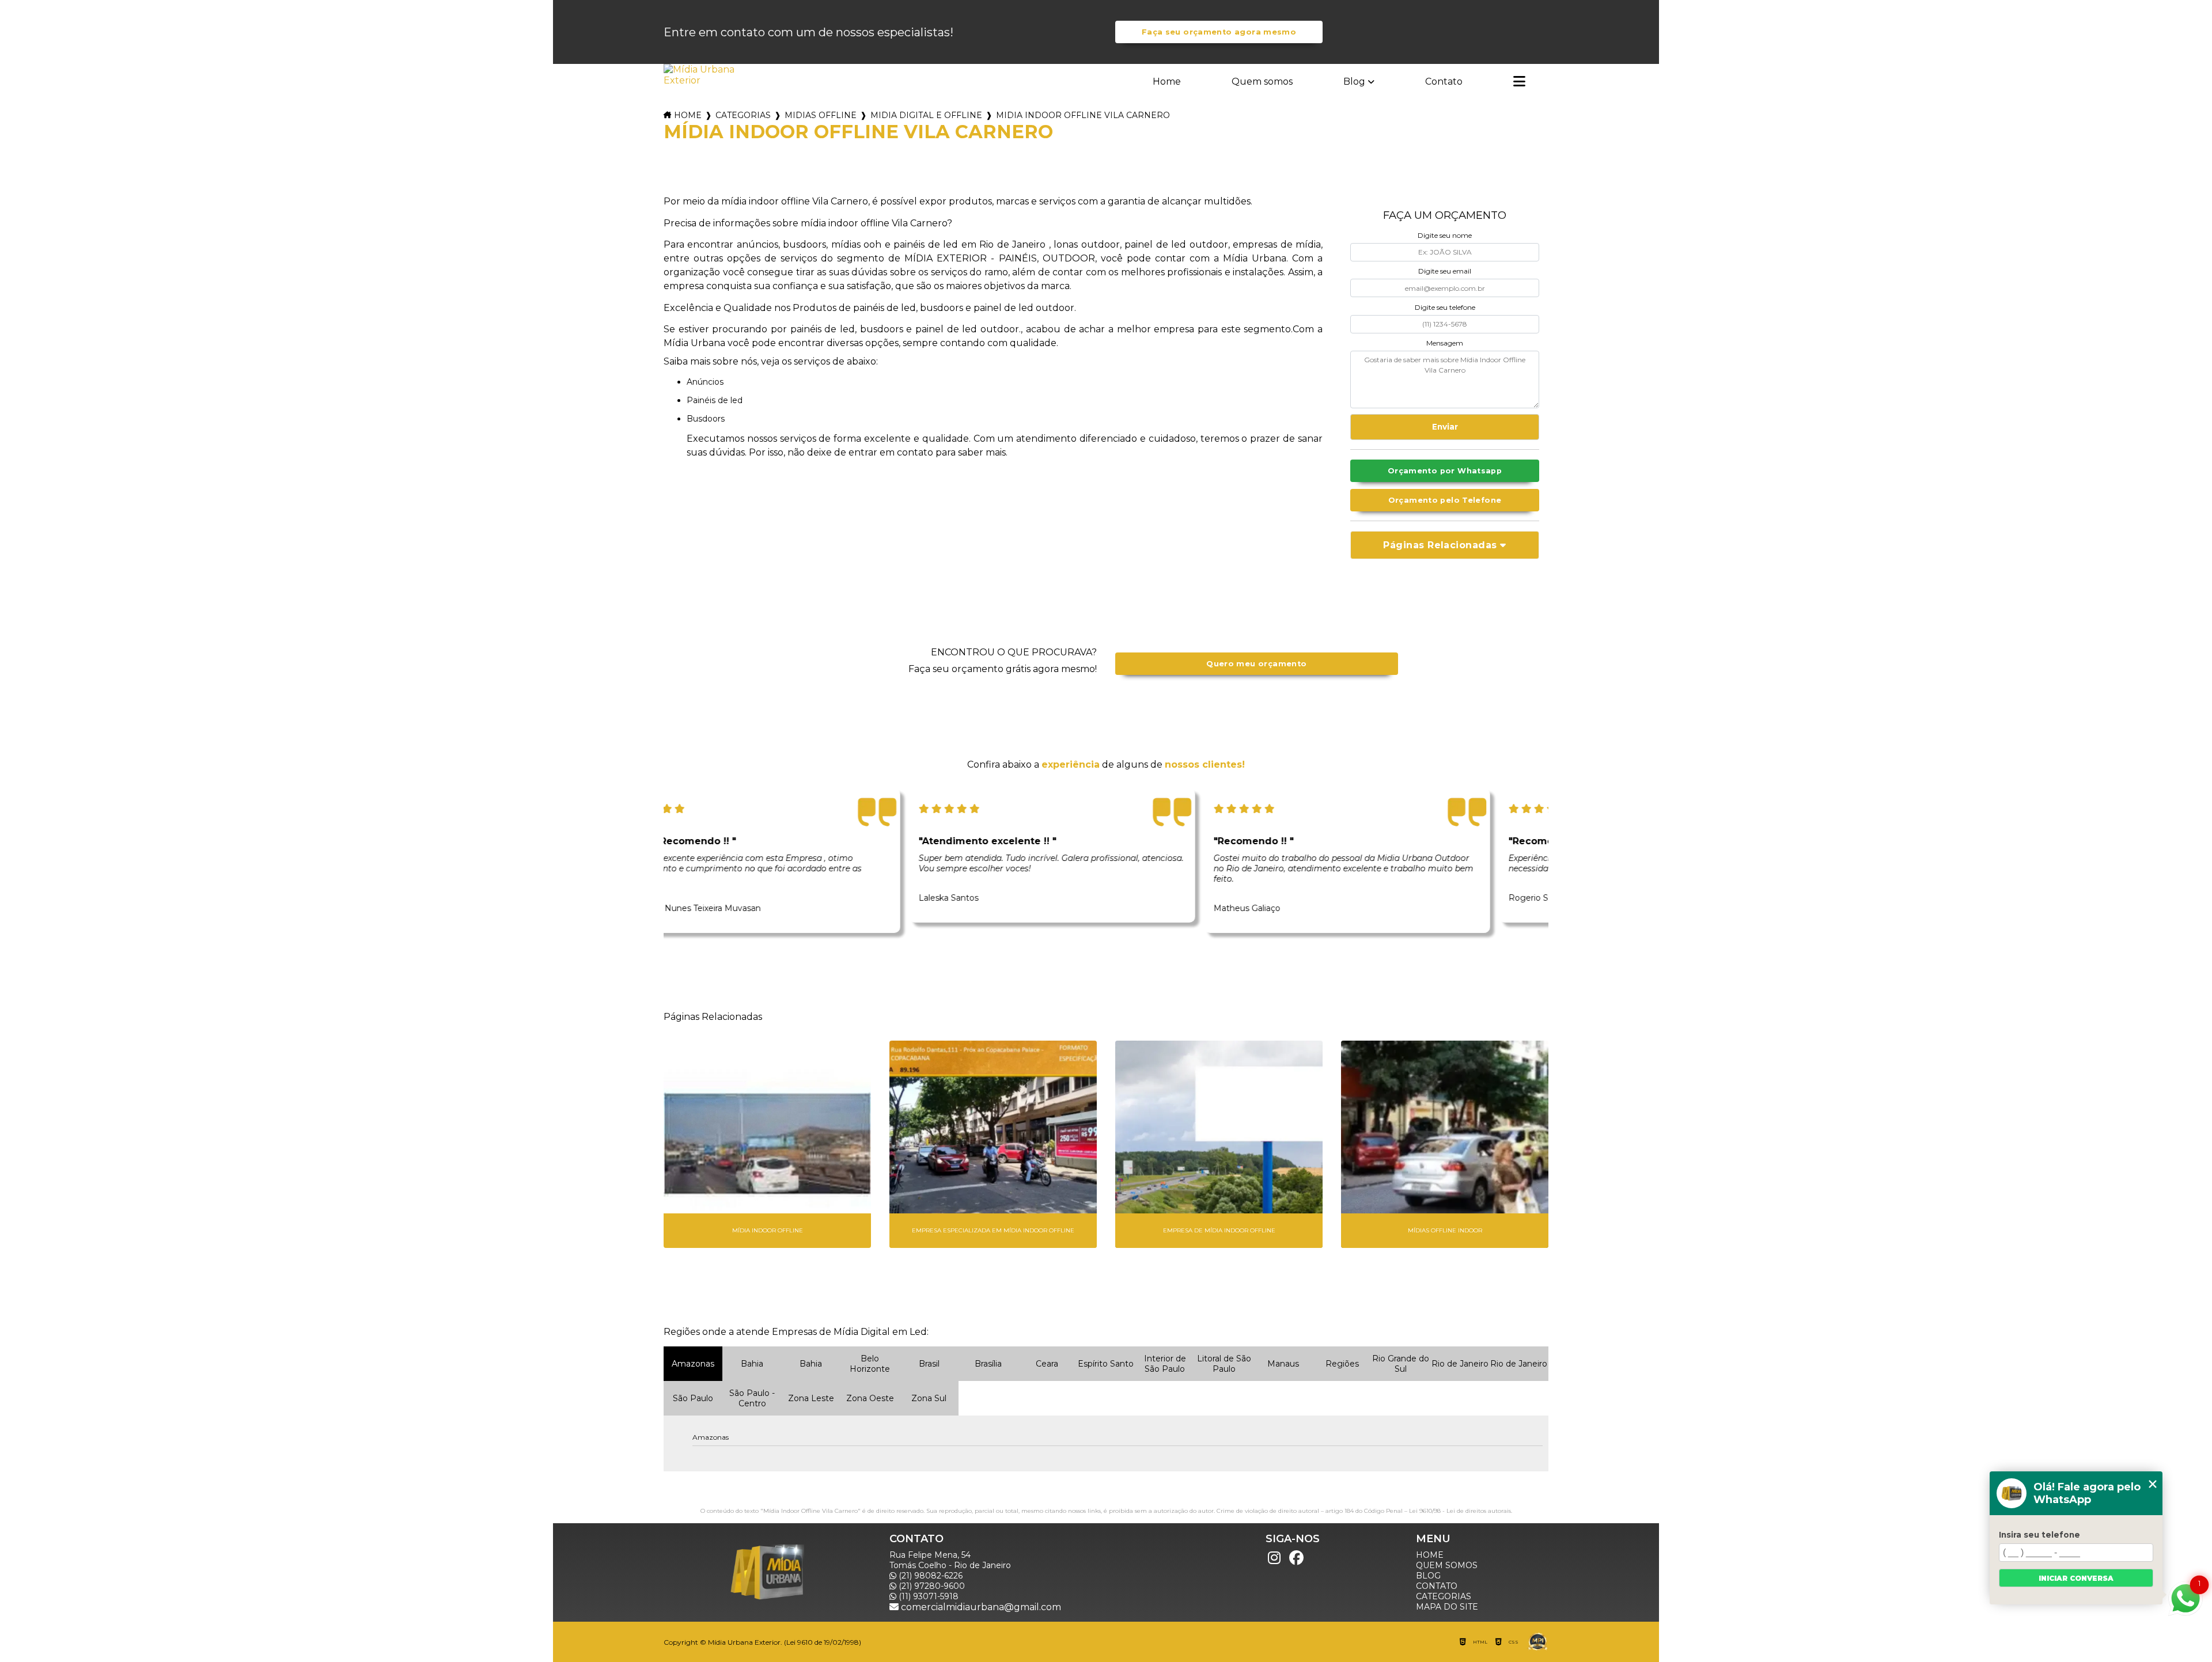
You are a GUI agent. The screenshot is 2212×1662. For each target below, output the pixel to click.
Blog (1354, 81)
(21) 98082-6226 (929, 1576)
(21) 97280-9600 (931, 1586)
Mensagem (1445, 343)
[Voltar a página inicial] (700, 75)
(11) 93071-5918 (927, 1596)
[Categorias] (1519, 82)
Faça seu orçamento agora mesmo (1219, 32)
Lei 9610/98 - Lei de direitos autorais (1460, 1511)
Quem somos (1262, 81)
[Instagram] (1274, 1558)
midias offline (821, 115)
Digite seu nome (1445, 235)
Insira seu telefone (2039, 1535)
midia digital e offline (926, 115)
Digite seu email (1445, 271)
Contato (1444, 81)
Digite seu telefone (1445, 307)
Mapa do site (1447, 1607)
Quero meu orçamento (1256, 664)
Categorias (743, 115)
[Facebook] (1296, 1558)
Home (1167, 81)
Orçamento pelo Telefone (1445, 500)
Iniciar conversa (2076, 1578)
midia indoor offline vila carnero (1083, 115)
